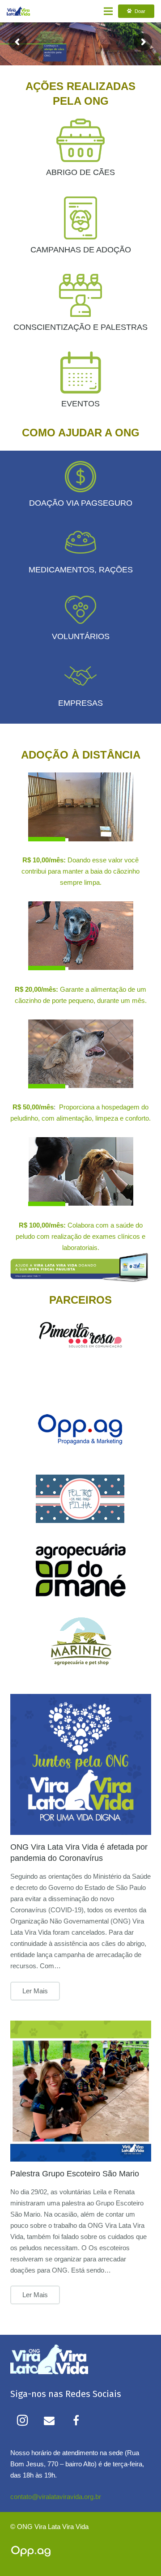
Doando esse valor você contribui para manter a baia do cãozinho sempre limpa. (80, 871)
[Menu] (108, 11)
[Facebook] (76, 2420)
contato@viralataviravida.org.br (56, 2497)
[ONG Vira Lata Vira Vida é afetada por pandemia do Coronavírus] (81, 1764)
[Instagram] (22, 2420)
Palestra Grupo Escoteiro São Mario (75, 2174)
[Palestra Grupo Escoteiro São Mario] (81, 2091)
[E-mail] (49, 2420)
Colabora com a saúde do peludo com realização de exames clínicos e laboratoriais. (80, 1236)
